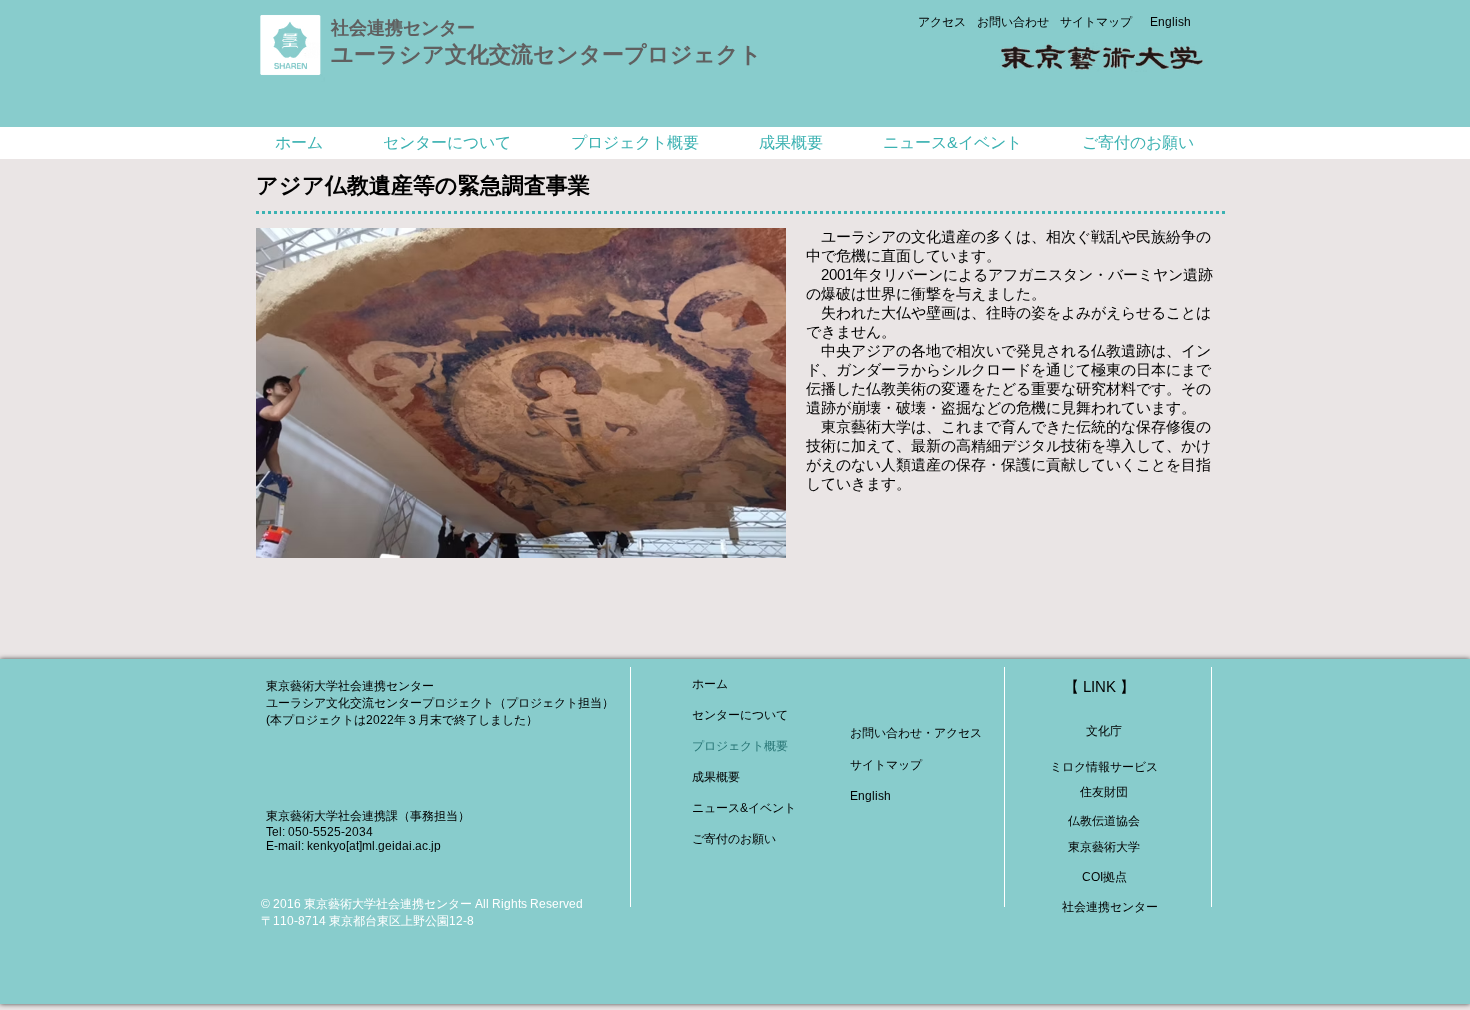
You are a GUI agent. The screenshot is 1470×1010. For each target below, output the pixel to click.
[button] (447, 143)
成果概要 (716, 777)
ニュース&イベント (744, 808)
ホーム (710, 684)
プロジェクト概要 (740, 746)
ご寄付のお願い (734, 839)
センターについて (740, 715)
